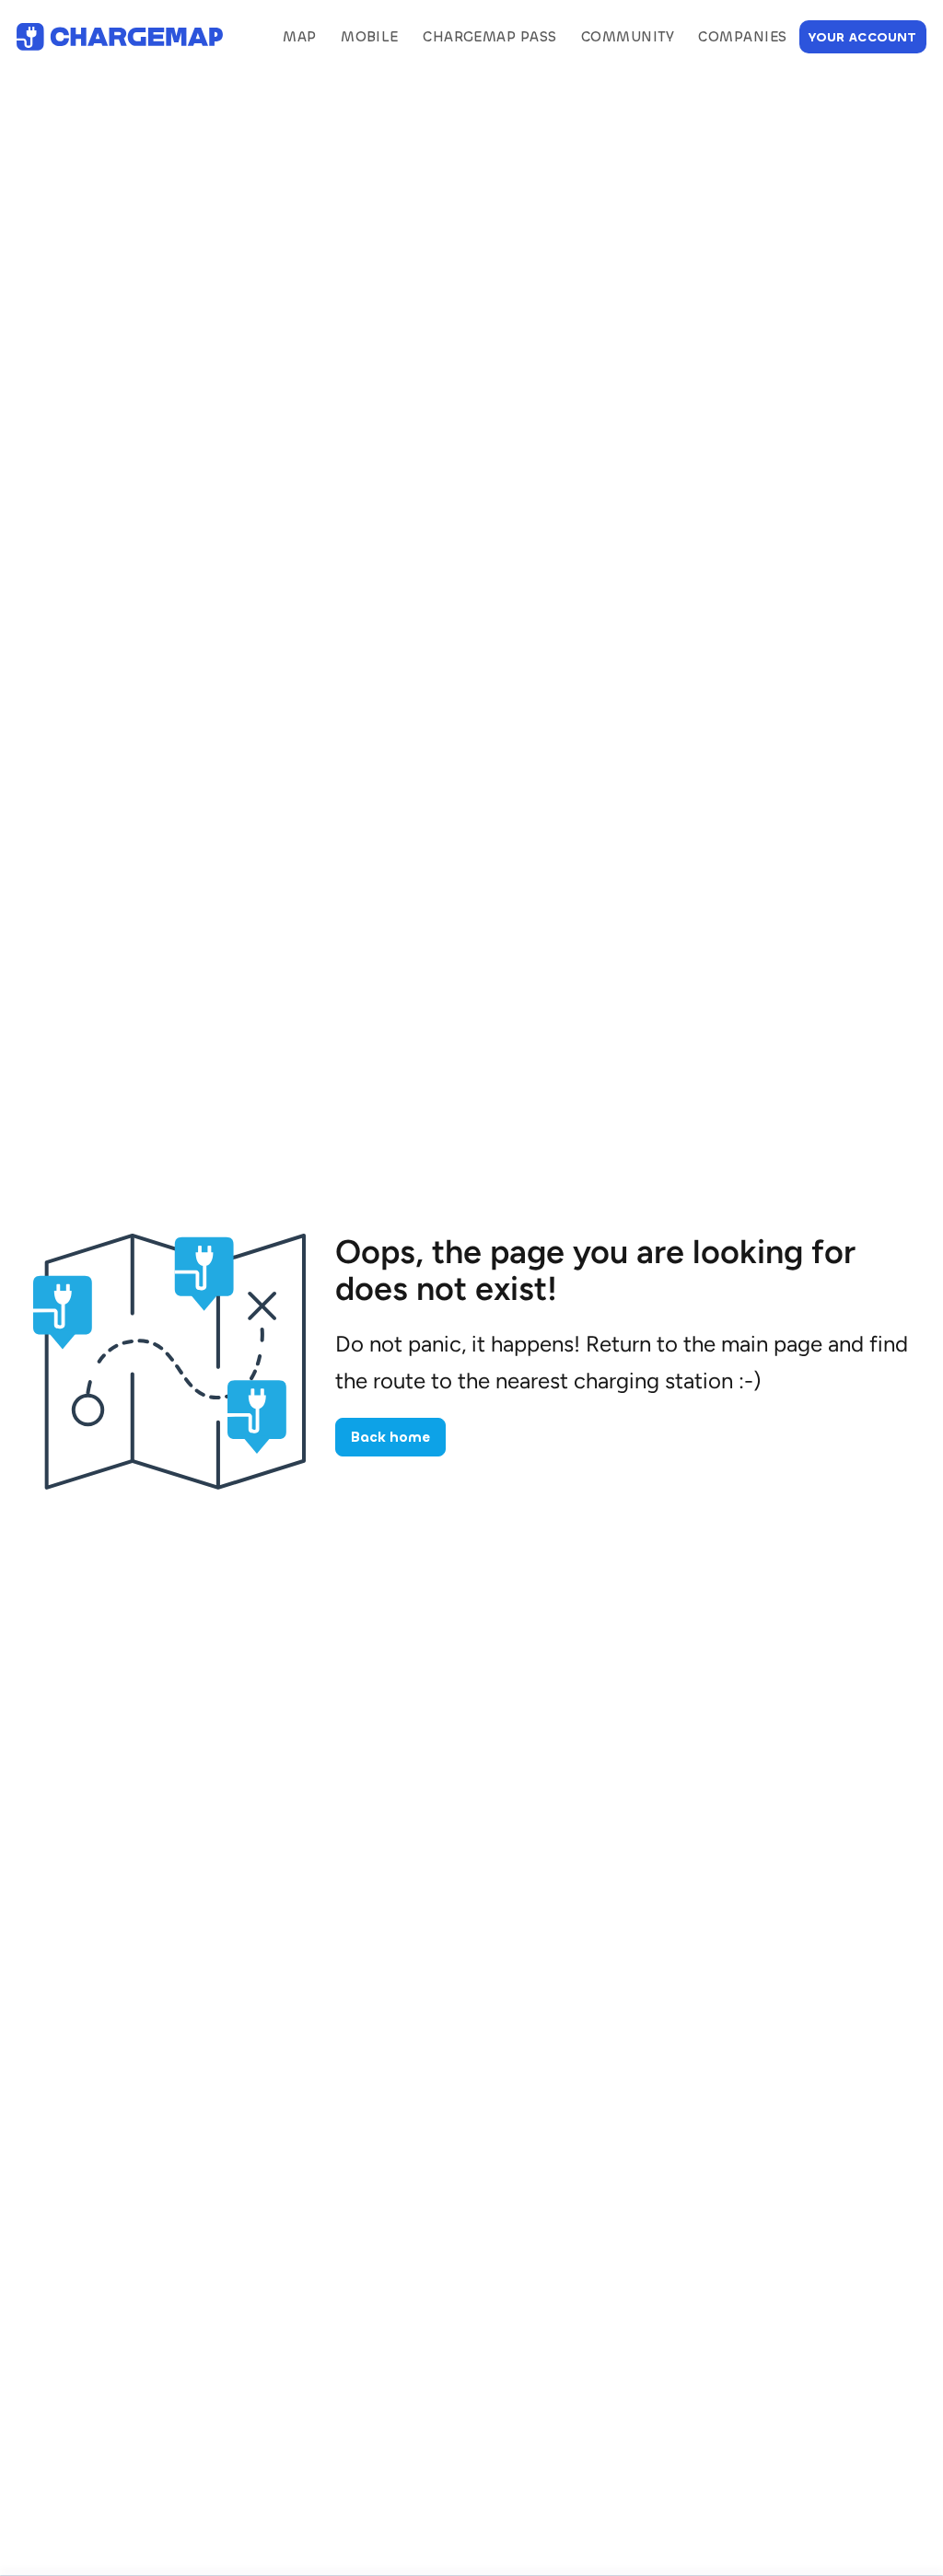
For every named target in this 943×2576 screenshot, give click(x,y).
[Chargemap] (120, 37)
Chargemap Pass (489, 37)
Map (299, 37)
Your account (863, 37)
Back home (390, 1437)
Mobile (370, 37)
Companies (742, 37)
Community (628, 37)
